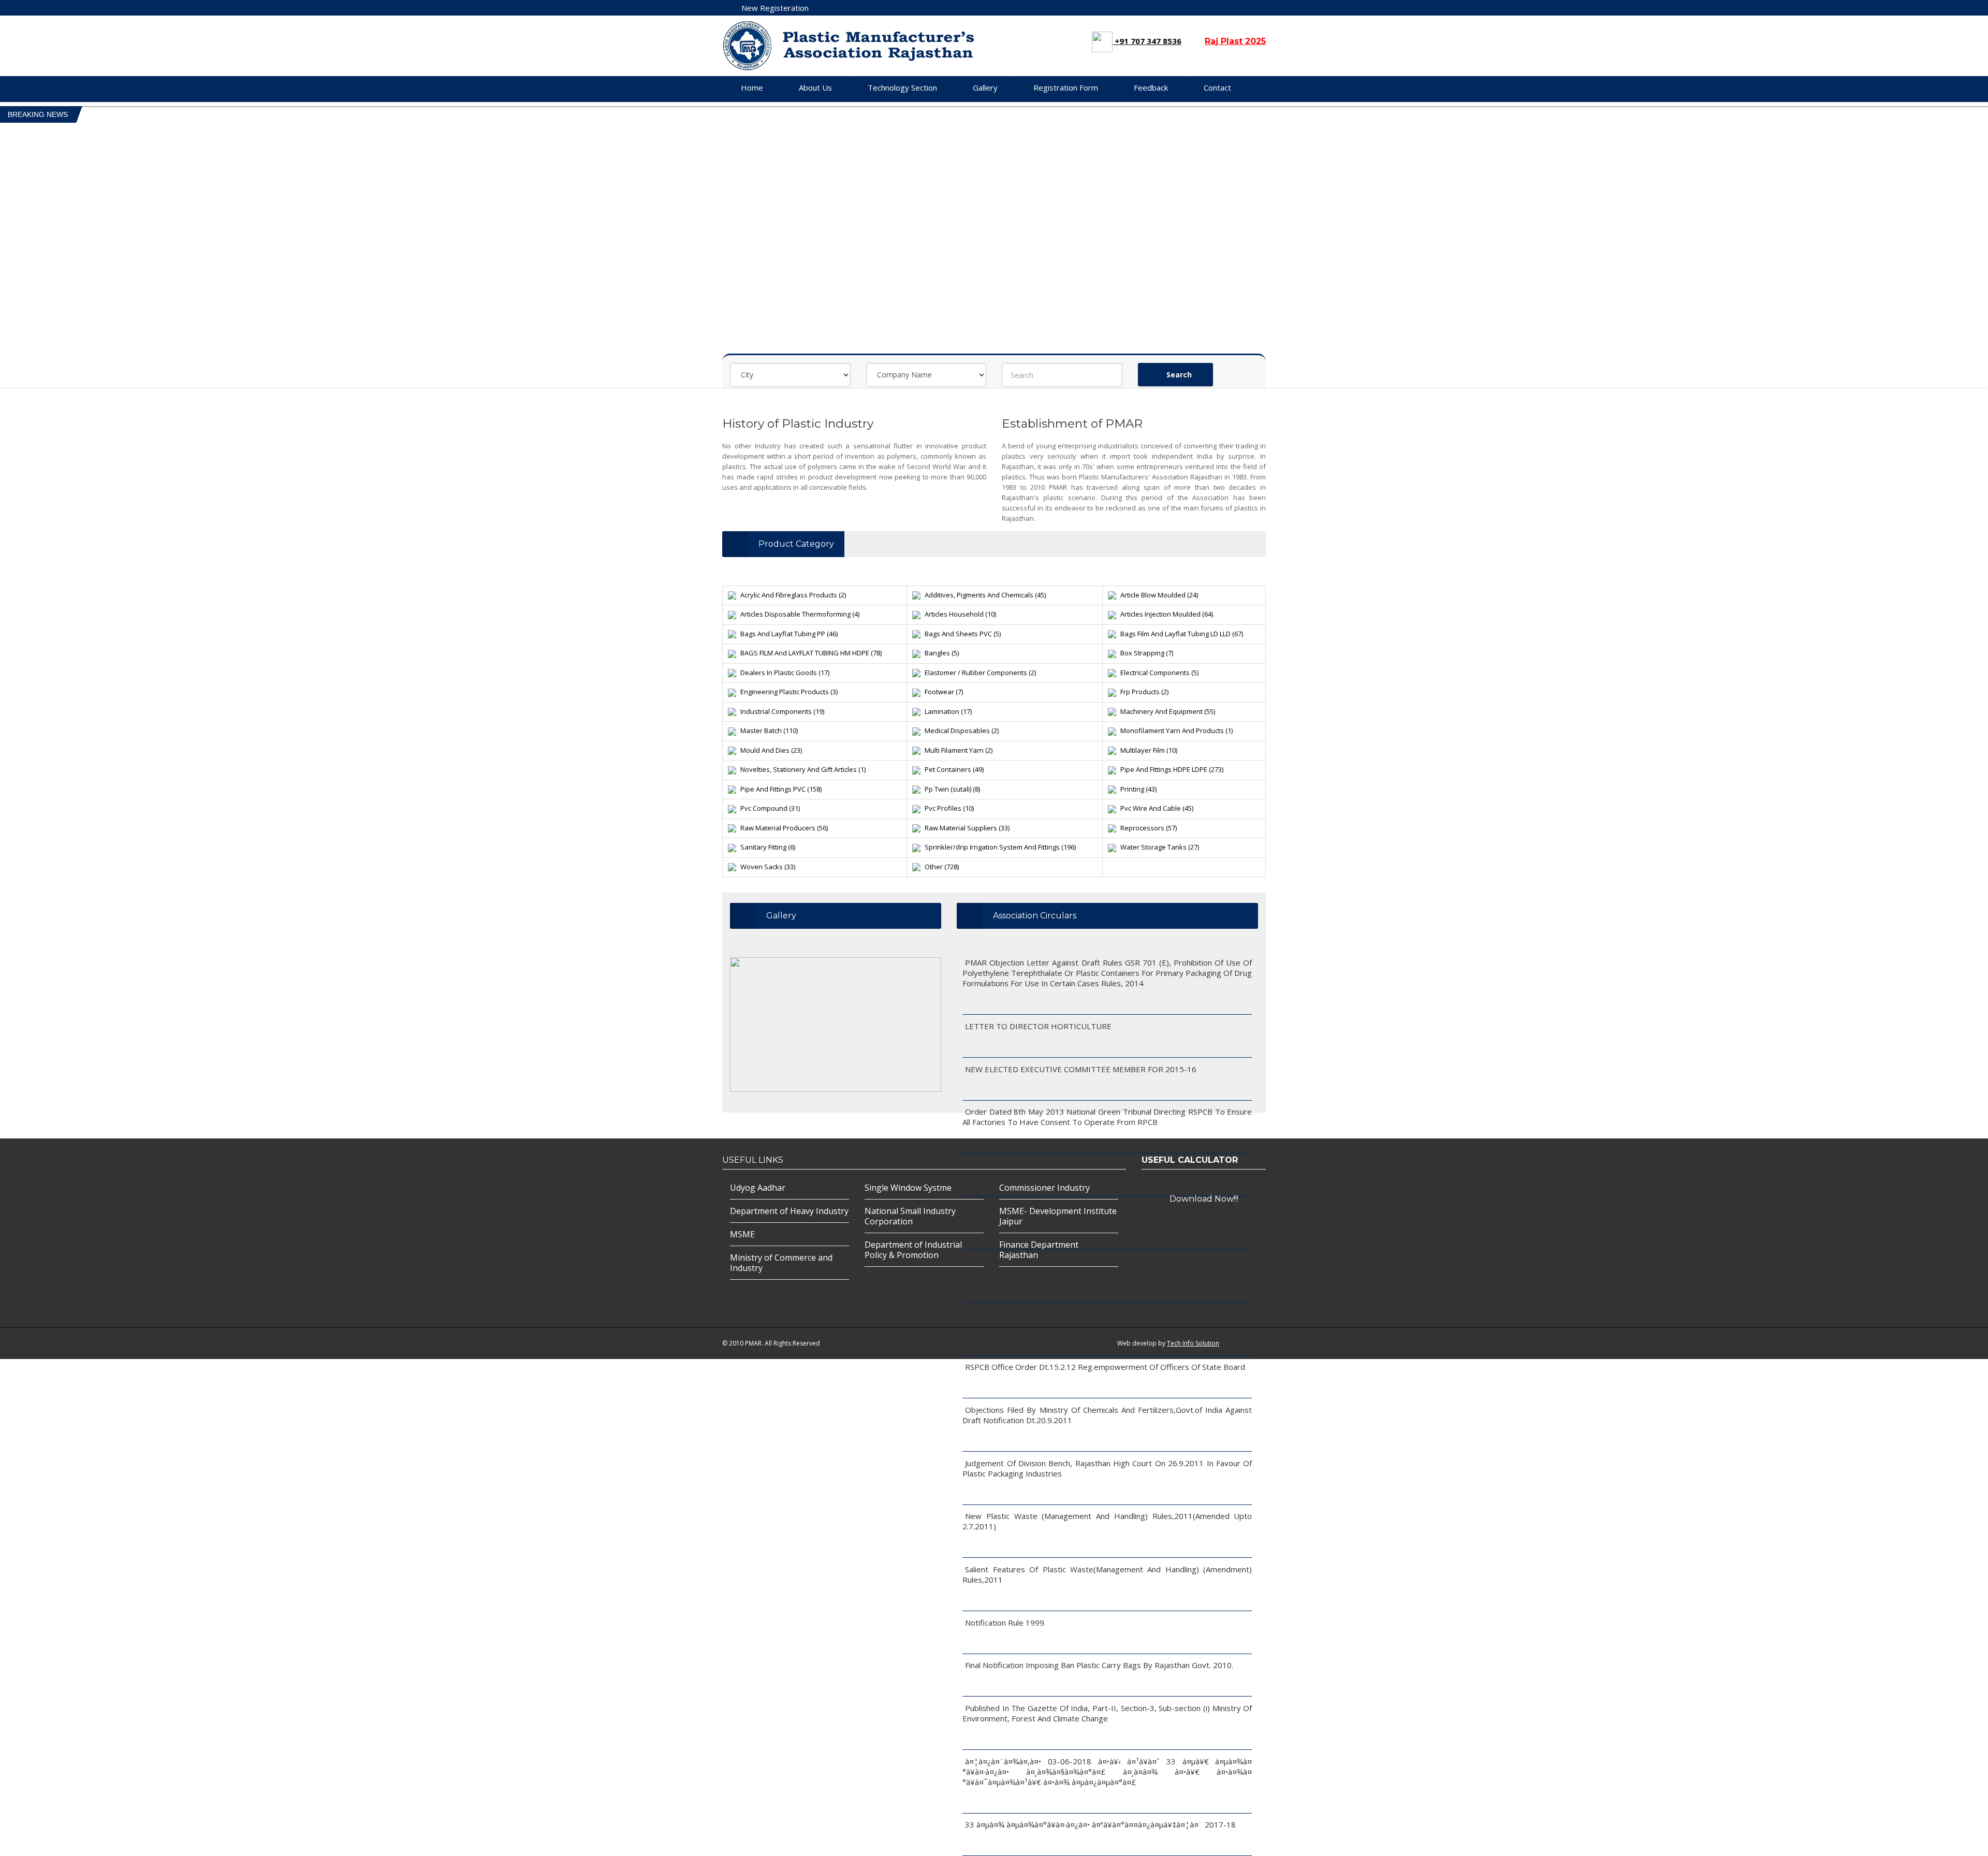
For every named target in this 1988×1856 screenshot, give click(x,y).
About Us (815, 87)
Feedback (1151, 87)
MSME (742, 1234)
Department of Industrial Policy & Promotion (913, 1250)
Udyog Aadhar (758, 1188)
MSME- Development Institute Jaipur (1058, 1216)
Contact (1217, 87)
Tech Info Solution (1193, 1343)
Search (1178, 375)
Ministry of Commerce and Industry (781, 1263)
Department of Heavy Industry (789, 1211)
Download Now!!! (1204, 1199)
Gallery (985, 87)
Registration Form (1066, 87)
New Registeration (774, 8)
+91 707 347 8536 (1147, 41)
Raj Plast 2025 (1235, 41)
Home (752, 87)
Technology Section (902, 87)
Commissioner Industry (1044, 1188)
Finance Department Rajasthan (1039, 1250)
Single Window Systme (908, 1188)
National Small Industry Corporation (910, 1216)
